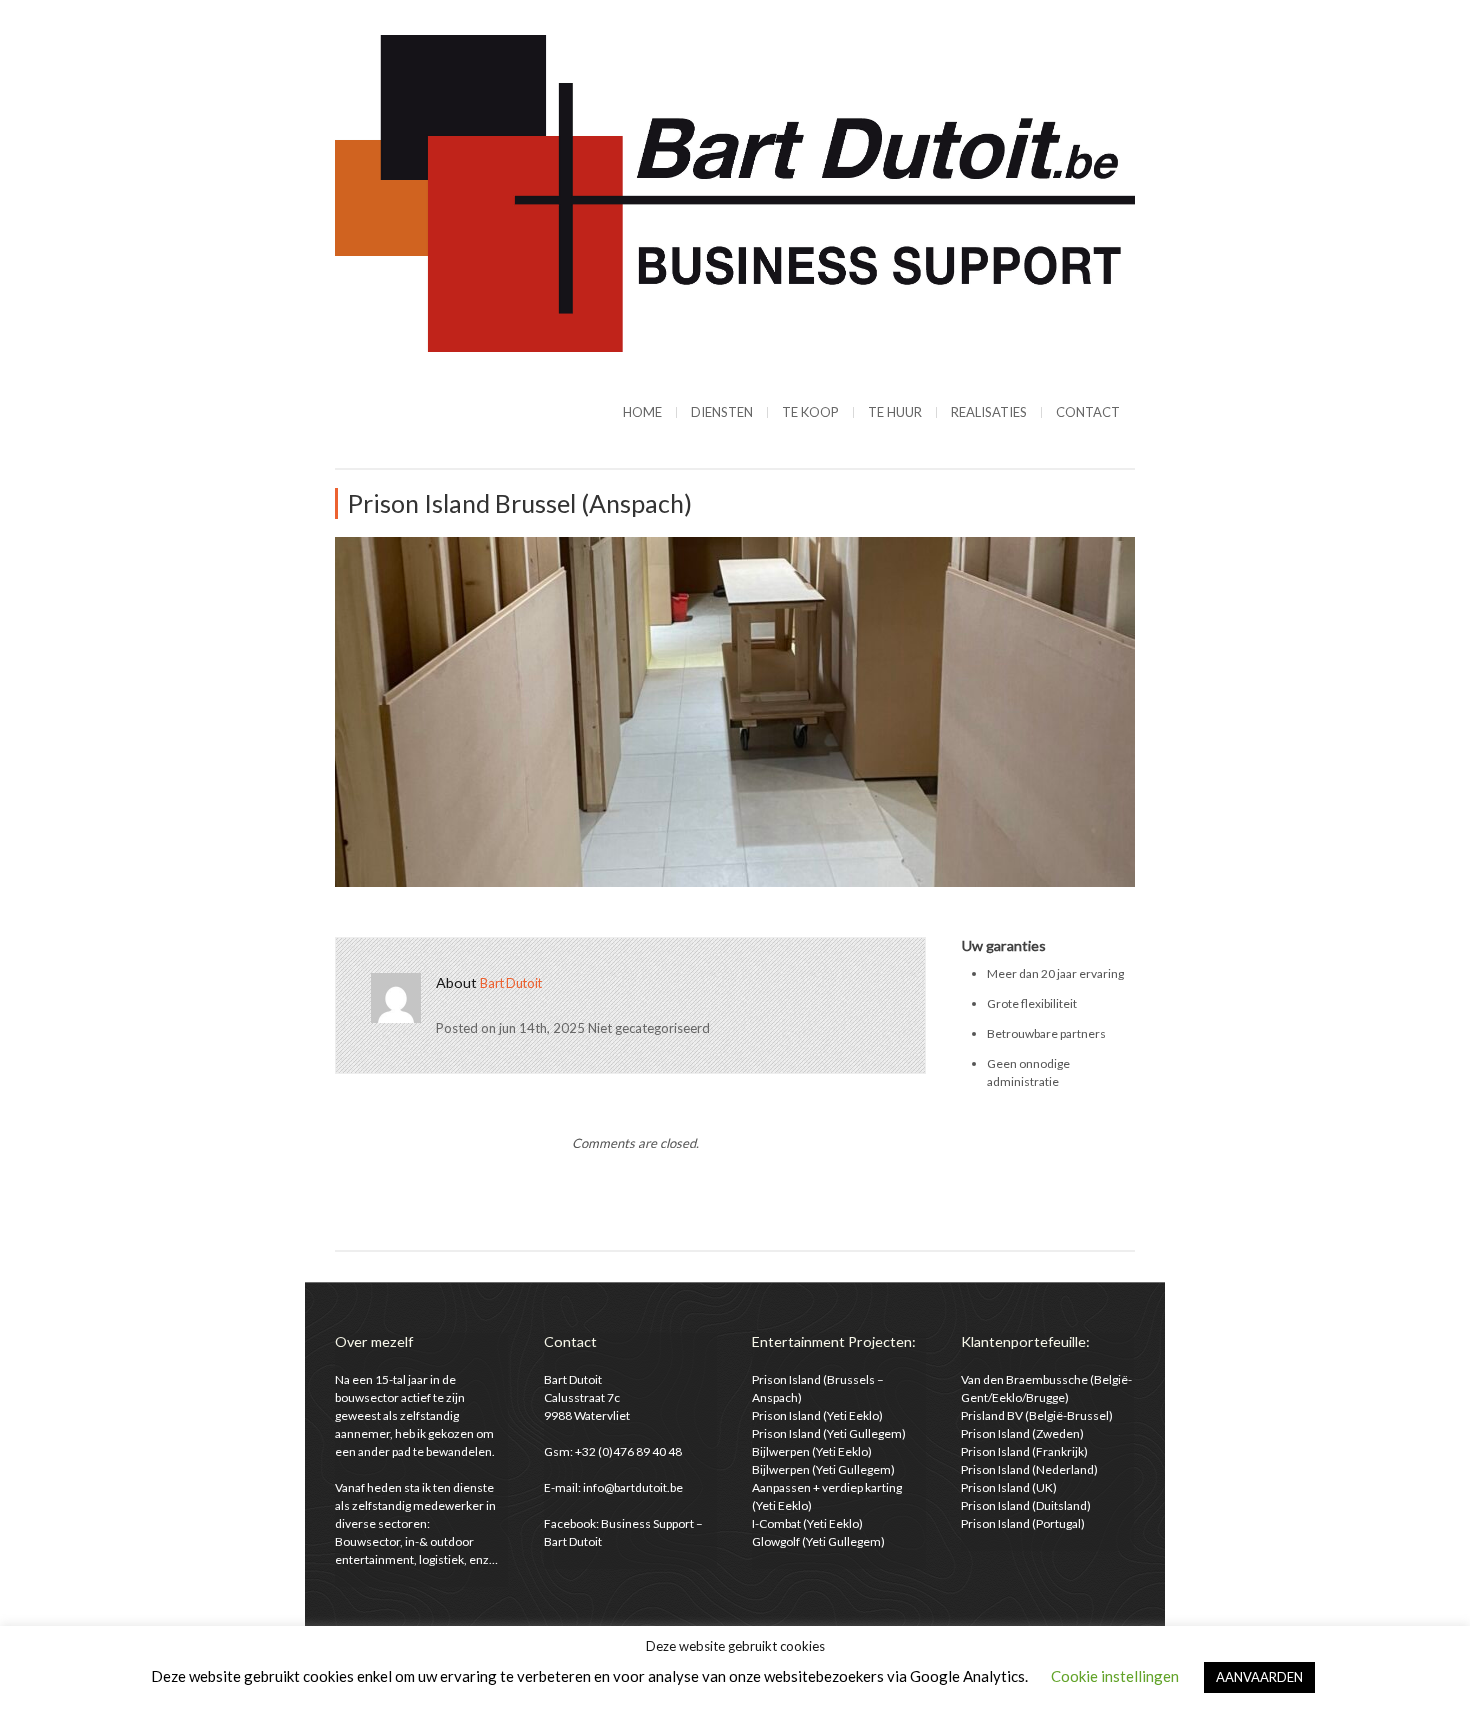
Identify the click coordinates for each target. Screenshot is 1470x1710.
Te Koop (810, 412)
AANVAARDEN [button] (1259, 1677)
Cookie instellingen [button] (1115, 1676)
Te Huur (895, 412)
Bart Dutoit (511, 983)
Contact (1088, 412)
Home (642, 412)
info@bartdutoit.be (633, 1487)
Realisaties (989, 412)
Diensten (722, 412)
